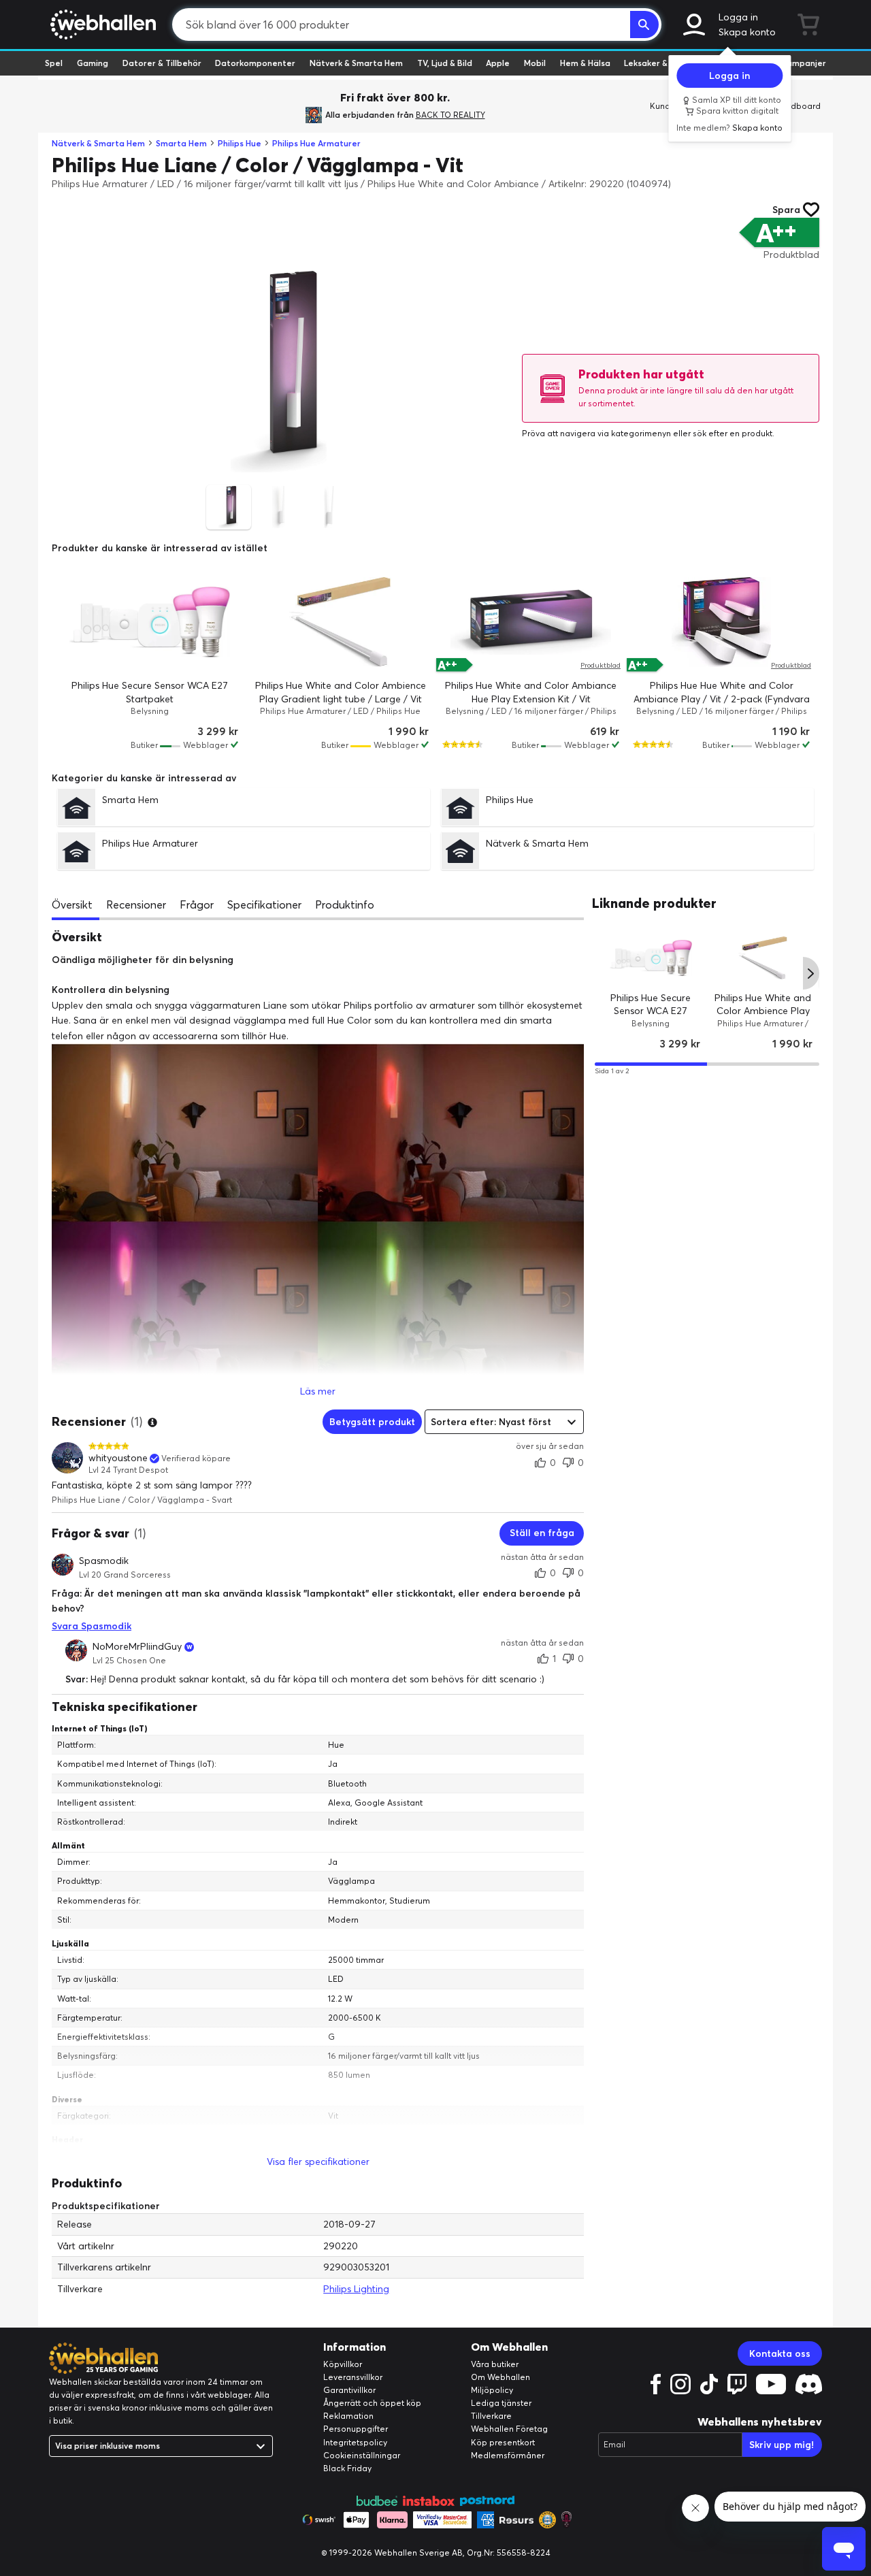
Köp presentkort (503, 2442)
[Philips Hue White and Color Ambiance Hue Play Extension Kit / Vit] (531, 622)
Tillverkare (491, 2416)
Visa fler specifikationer (318, 2162)
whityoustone (118, 1458)
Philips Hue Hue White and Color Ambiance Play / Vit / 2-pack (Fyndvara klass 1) (722, 699)
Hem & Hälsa (585, 63)
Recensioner (136, 904)
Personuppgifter (356, 2429)
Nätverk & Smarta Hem (356, 63)
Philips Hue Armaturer (316, 143)
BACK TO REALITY (450, 115)
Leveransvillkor (353, 2377)
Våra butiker (495, 2364)
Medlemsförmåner (508, 2455)
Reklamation (348, 2416)
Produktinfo (345, 904)
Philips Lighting (356, 2289)
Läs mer (318, 1391)
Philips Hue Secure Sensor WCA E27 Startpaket (150, 692)
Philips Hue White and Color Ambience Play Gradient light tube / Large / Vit (341, 692)
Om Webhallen (500, 2377)
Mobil (535, 63)
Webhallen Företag (509, 2429)
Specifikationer (264, 904)
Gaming (93, 63)
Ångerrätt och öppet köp (372, 2403)
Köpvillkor (343, 2364)
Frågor (197, 904)
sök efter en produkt (733, 433)
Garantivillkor (349, 2390)
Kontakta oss (780, 2353)
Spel (54, 63)
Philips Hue (240, 143)
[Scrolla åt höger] (811, 974)
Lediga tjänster (501, 2403)
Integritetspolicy (355, 2442)
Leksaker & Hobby (660, 63)
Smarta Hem (181, 143)
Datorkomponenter (255, 63)
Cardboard (799, 106)
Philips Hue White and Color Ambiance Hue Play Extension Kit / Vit (531, 692)
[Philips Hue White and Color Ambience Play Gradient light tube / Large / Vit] (340, 622)
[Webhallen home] (101, 25)
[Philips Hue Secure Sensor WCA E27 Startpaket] (150, 622)
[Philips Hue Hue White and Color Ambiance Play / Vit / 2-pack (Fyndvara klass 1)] (721, 622)
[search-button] (644, 25)
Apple (498, 63)
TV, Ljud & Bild (445, 63)
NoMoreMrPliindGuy (137, 1647)
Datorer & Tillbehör (162, 63)
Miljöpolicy (492, 2390)
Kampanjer (804, 63)
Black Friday (347, 2468)
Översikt (72, 904)
